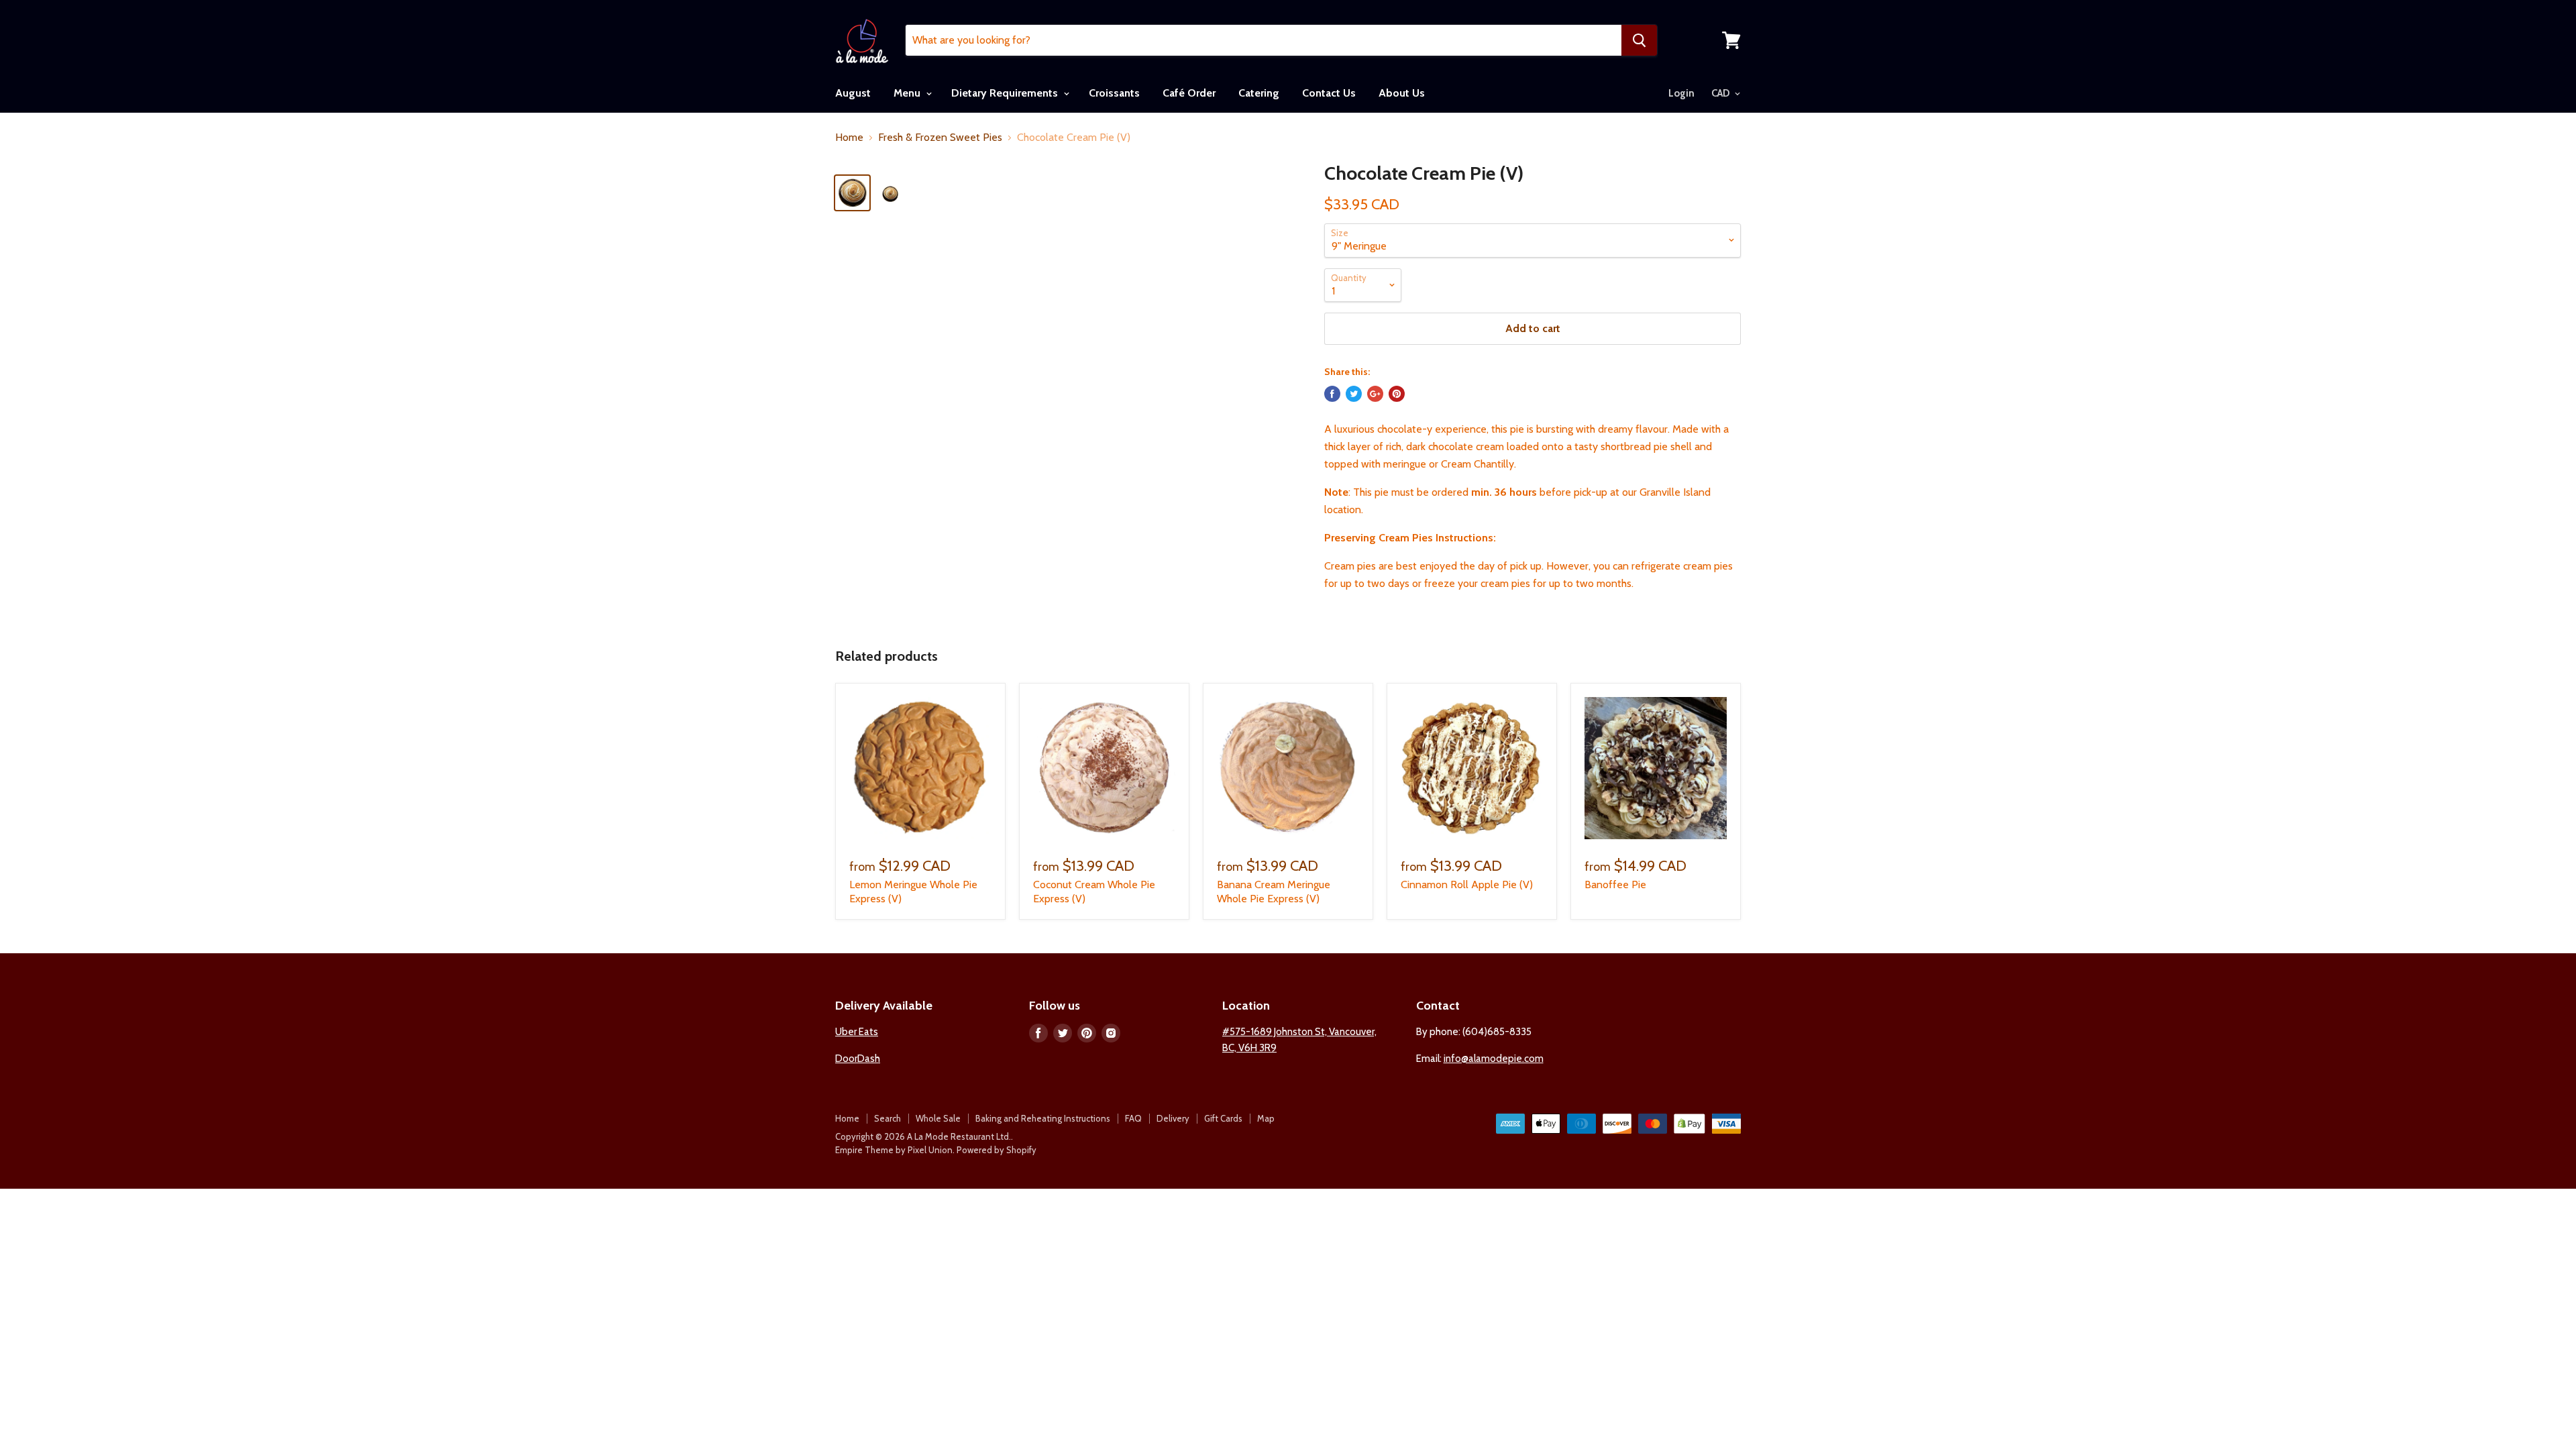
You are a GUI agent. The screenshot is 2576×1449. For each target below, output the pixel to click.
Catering (1259, 93)
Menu (908, 93)
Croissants (1114, 93)
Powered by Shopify (997, 1150)
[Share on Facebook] (1332, 394)
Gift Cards (1223, 1118)
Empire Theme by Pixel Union (894, 1150)
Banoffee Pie (1615, 884)
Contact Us (1329, 93)
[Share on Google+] (1375, 394)
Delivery (1173, 1118)
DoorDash (858, 1059)
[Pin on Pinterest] (1397, 394)
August (853, 93)
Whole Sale (938, 1118)
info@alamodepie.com (1494, 1059)
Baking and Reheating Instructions (1043, 1118)
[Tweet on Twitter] (1354, 394)
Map (1266, 1118)
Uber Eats (857, 1032)
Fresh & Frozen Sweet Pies (940, 138)
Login (1681, 93)
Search (888, 1118)
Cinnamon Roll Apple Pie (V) (1467, 884)
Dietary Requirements (1006, 93)
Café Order (1189, 93)
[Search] (1639, 40)
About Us (1402, 93)
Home (849, 138)
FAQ (1133, 1118)
